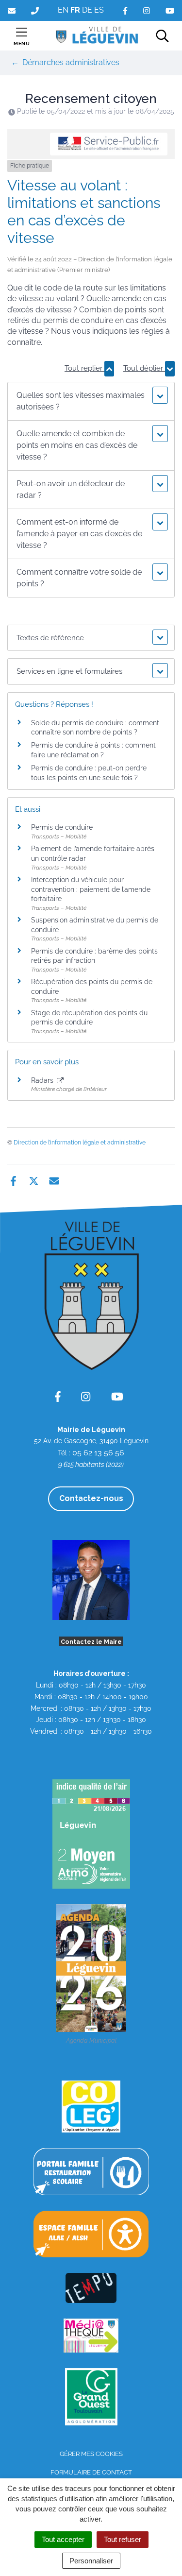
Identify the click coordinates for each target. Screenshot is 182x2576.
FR (75, 10)
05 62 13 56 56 (98, 1453)
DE (87, 10)
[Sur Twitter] (34, 1180)
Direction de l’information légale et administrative (80, 1143)
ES (99, 10)
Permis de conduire (62, 827)
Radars (43, 1080)
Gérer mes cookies (91, 2454)
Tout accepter (63, 2539)
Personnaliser (91, 2561)
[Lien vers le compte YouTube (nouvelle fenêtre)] (170, 10)
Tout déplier (144, 368)
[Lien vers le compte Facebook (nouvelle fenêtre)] (125, 10)
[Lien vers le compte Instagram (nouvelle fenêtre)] (147, 10)
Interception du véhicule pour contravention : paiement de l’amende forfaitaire (91, 889)
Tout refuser (123, 2539)
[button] (91, 401)
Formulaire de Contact (91, 2472)
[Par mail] (54, 1180)
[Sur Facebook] (13, 1180)
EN (63, 10)
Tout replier (84, 368)
